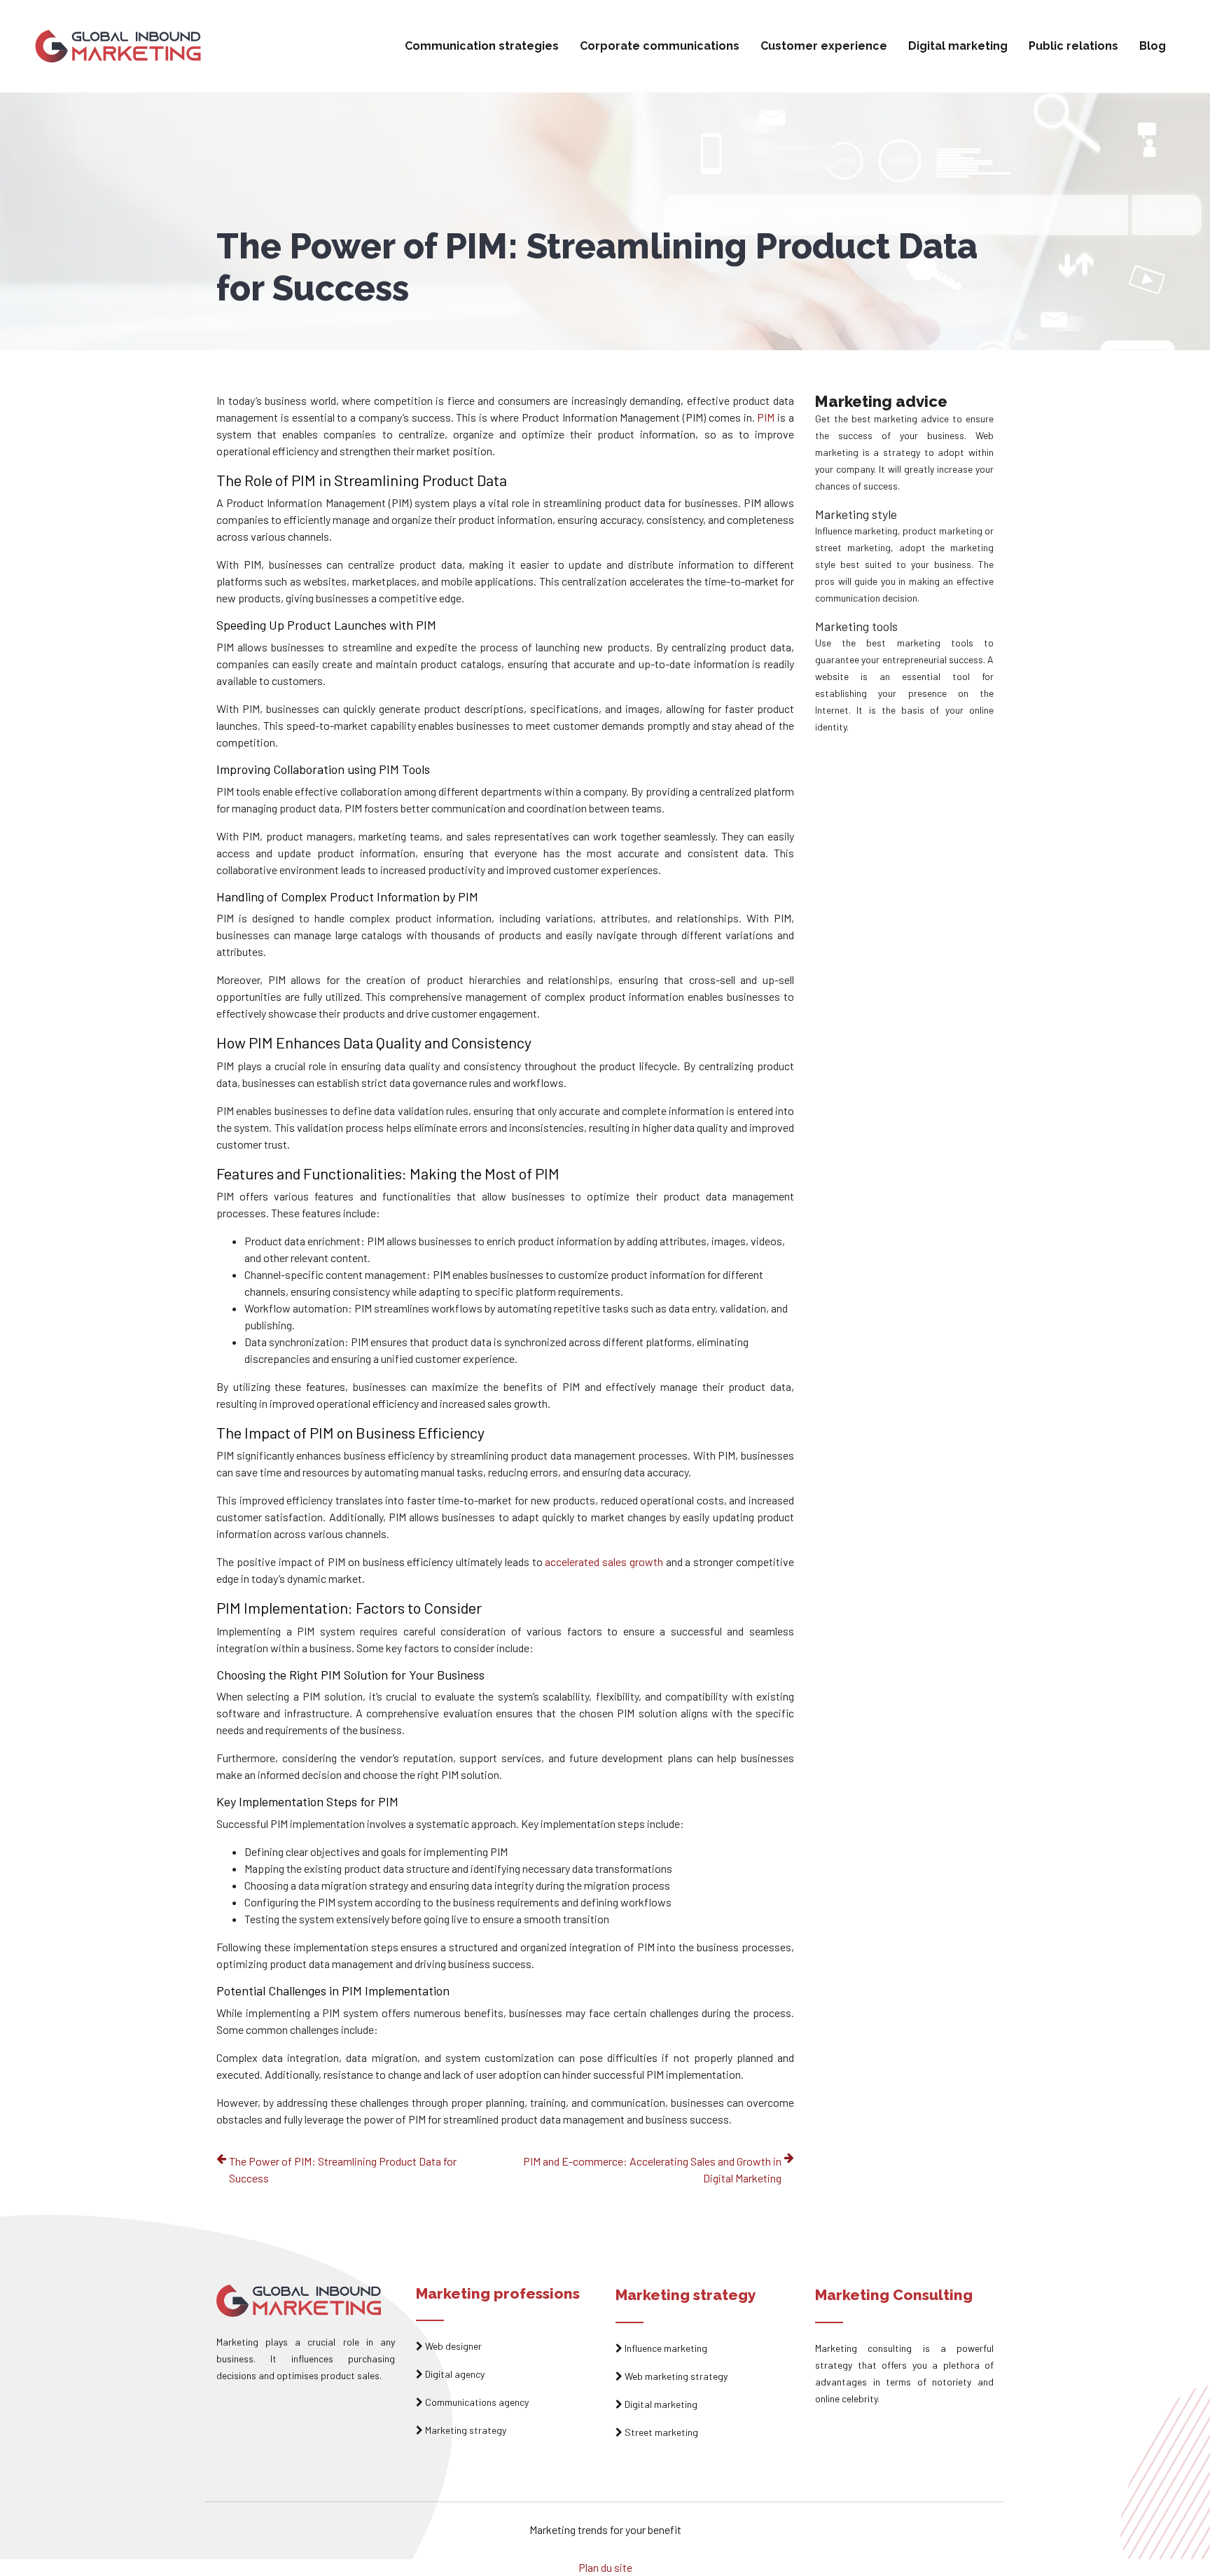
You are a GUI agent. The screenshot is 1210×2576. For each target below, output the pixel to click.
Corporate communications (660, 46)
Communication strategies (482, 46)
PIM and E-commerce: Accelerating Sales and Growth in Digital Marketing (652, 2169)
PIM (766, 417)
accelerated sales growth (604, 1561)
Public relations (1073, 46)
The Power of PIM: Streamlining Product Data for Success (343, 2169)
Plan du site (605, 2567)
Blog (1153, 46)
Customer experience (824, 46)
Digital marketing (958, 46)
